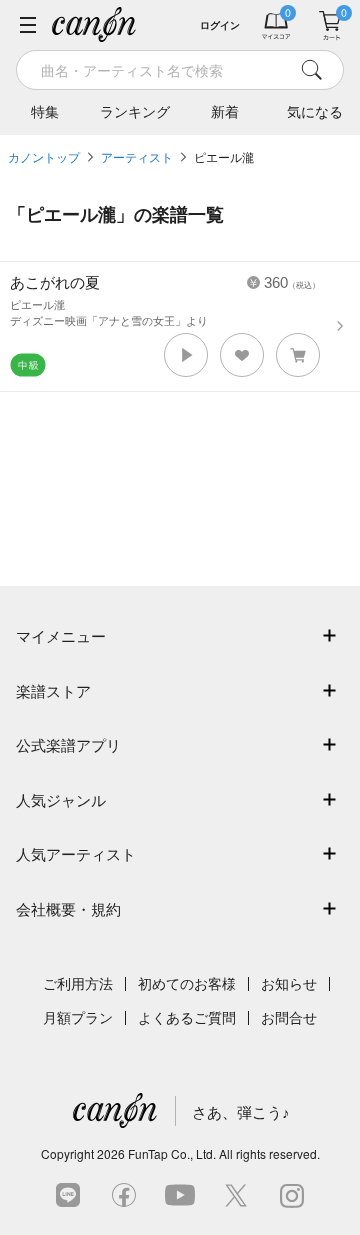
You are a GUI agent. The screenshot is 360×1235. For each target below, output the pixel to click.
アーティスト (137, 158)
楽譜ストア (53, 691)
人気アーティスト (76, 854)
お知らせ (289, 984)
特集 (45, 112)
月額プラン (78, 1018)
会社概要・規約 (68, 909)
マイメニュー (61, 636)
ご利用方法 (78, 984)
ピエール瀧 (224, 158)
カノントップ (44, 158)
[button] (186, 355)
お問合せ (289, 1018)
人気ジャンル (61, 800)
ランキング (135, 112)
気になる (315, 112)
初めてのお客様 (187, 984)
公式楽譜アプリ (68, 745)
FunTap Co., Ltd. (172, 1153)
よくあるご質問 (187, 1018)
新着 (225, 112)
